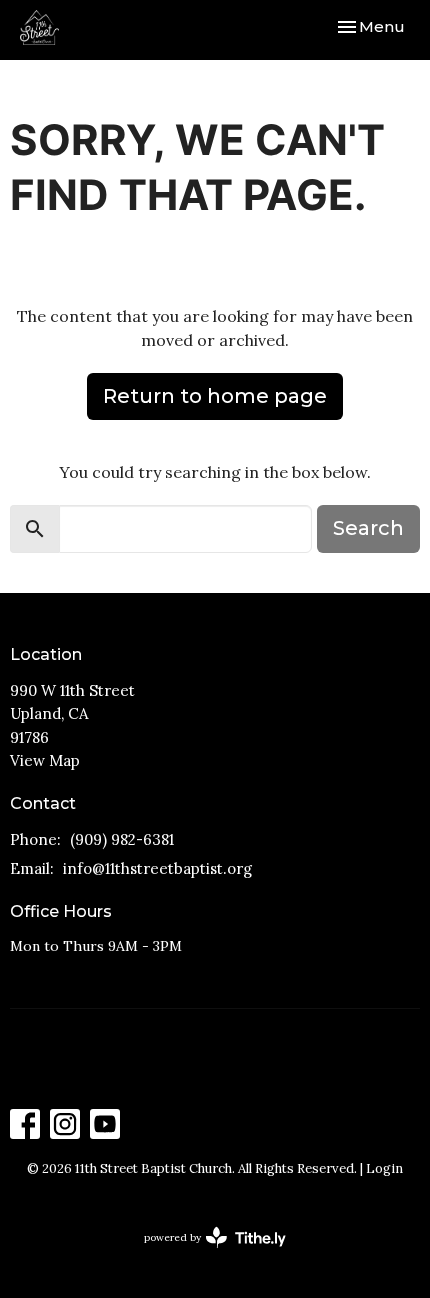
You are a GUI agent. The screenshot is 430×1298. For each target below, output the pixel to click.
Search (368, 528)
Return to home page (215, 396)
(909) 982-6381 (122, 839)
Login (384, 1168)
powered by (205, 1254)
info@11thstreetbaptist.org (157, 868)
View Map (45, 760)
